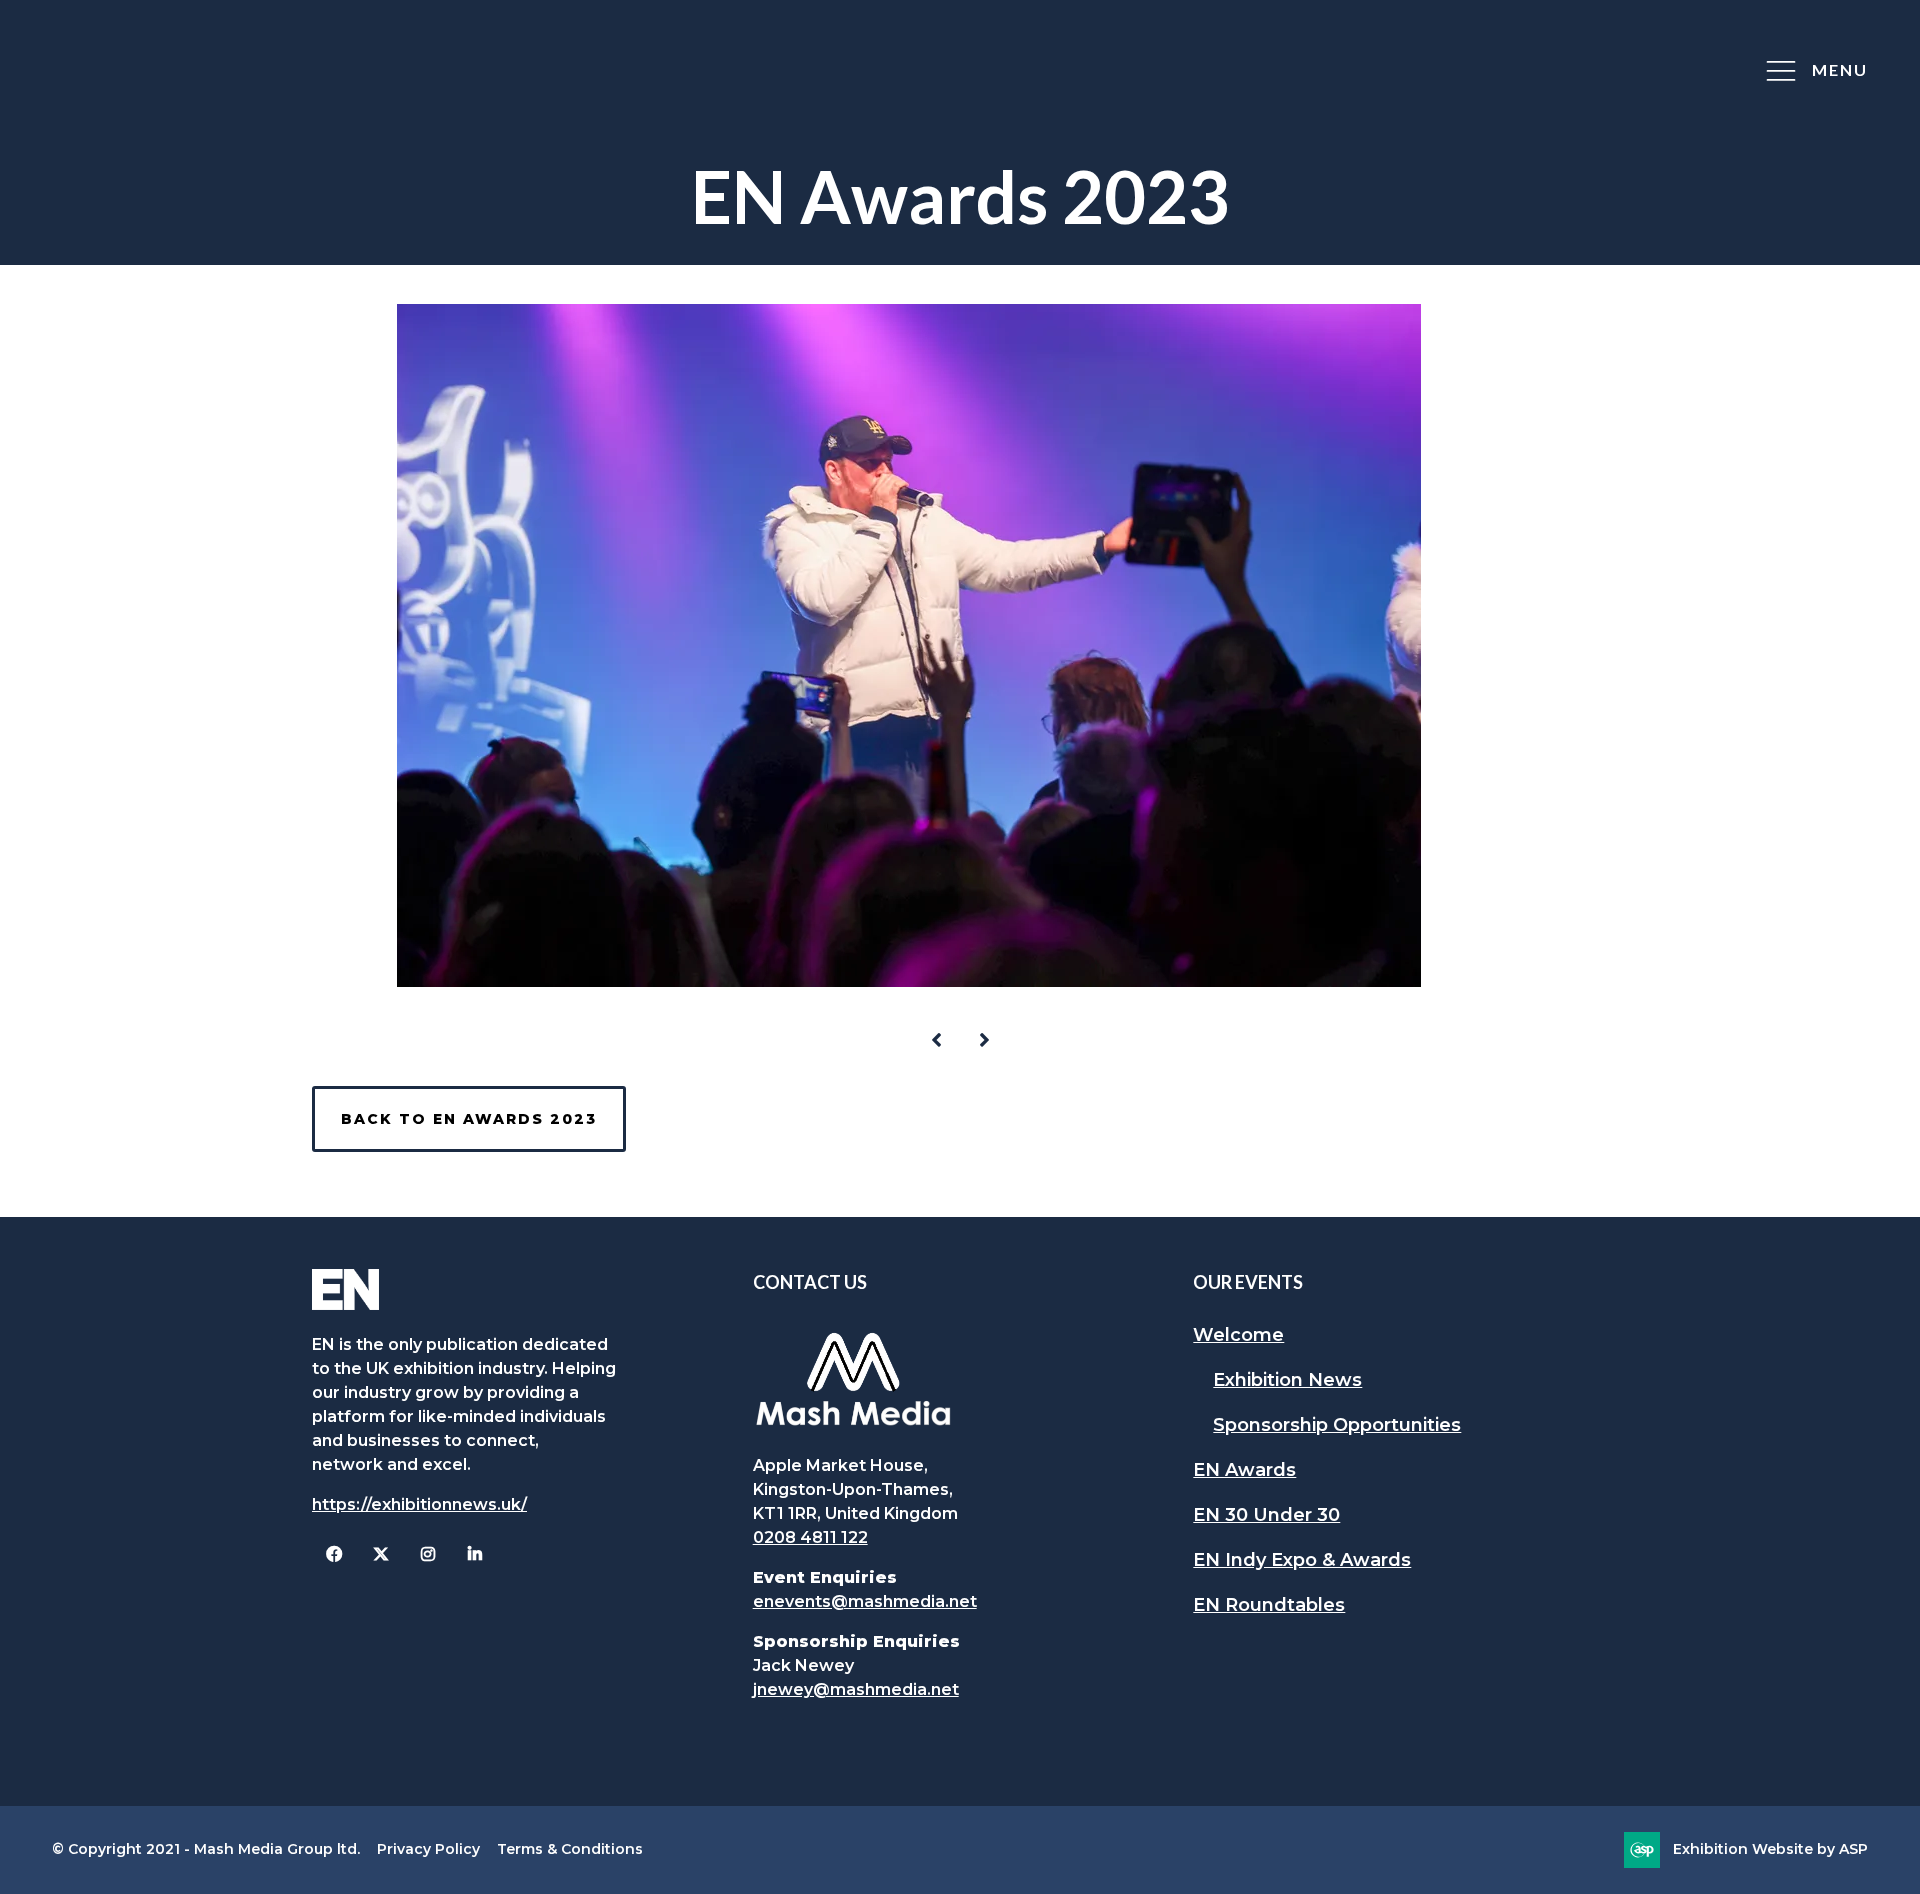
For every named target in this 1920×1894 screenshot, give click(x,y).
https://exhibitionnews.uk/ (419, 1504)
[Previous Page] (936, 1040)
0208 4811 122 (810, 1537)
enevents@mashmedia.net (865, 1601)
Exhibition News (1287, 1380)
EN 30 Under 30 (1266, 1515)
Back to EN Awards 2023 (469, 1119)
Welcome (1238, 1335)
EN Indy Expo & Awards (1302, 1560)
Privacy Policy (428, 1849)
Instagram (427, 1554)
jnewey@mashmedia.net (856, 1689)
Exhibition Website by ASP (1770, 1849)
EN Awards (1244, 1470)
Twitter (380, 1554)
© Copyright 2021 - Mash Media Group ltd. (206, 1849)
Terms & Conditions (570, 1849)
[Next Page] (984, 1040)
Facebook (333, 1554)
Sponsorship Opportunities (1337, 1425)
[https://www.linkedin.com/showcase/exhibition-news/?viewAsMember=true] (474, 1554)
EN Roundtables (1269, 1605)
